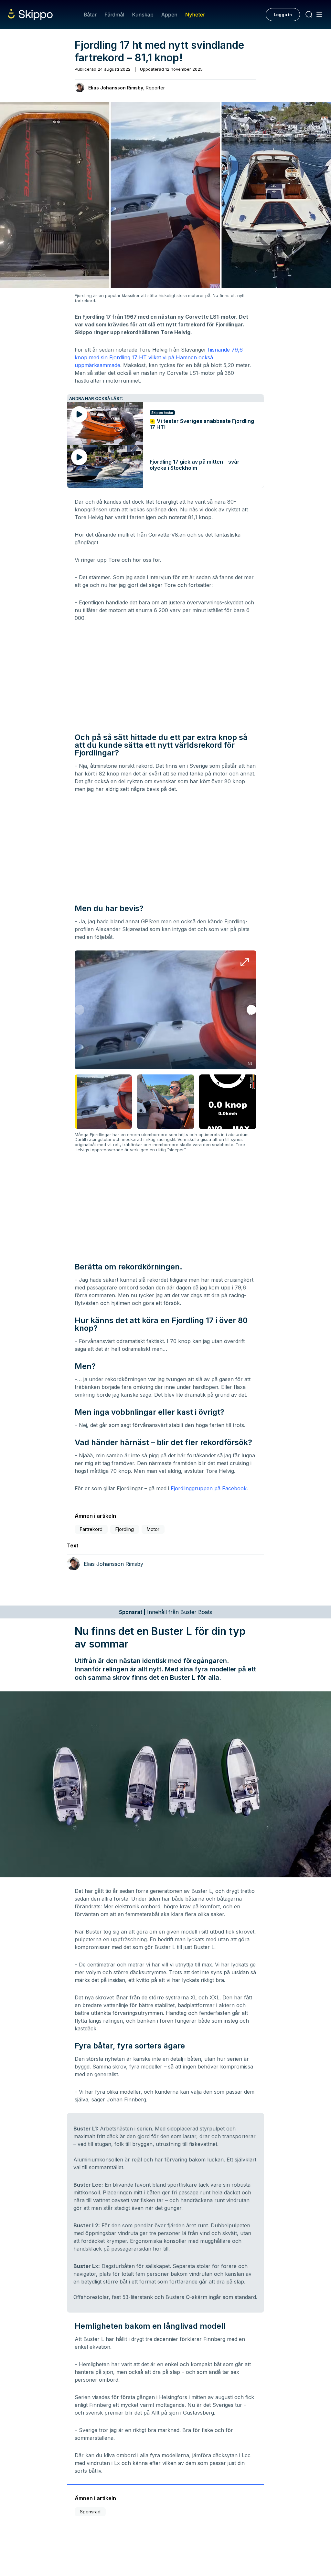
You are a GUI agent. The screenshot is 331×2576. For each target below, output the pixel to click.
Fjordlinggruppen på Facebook (209, 1488)
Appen (169, 15)
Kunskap (143, 15)
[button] (251, 1010)
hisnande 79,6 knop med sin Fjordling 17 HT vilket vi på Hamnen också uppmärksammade (159, 357)
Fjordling (125, 1529)
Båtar (90, 15)
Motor (153, 1529)
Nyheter (195, 15)
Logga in (283, 15)
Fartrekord (91, 1529)
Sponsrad (90, 2512)
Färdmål (114, 15)
